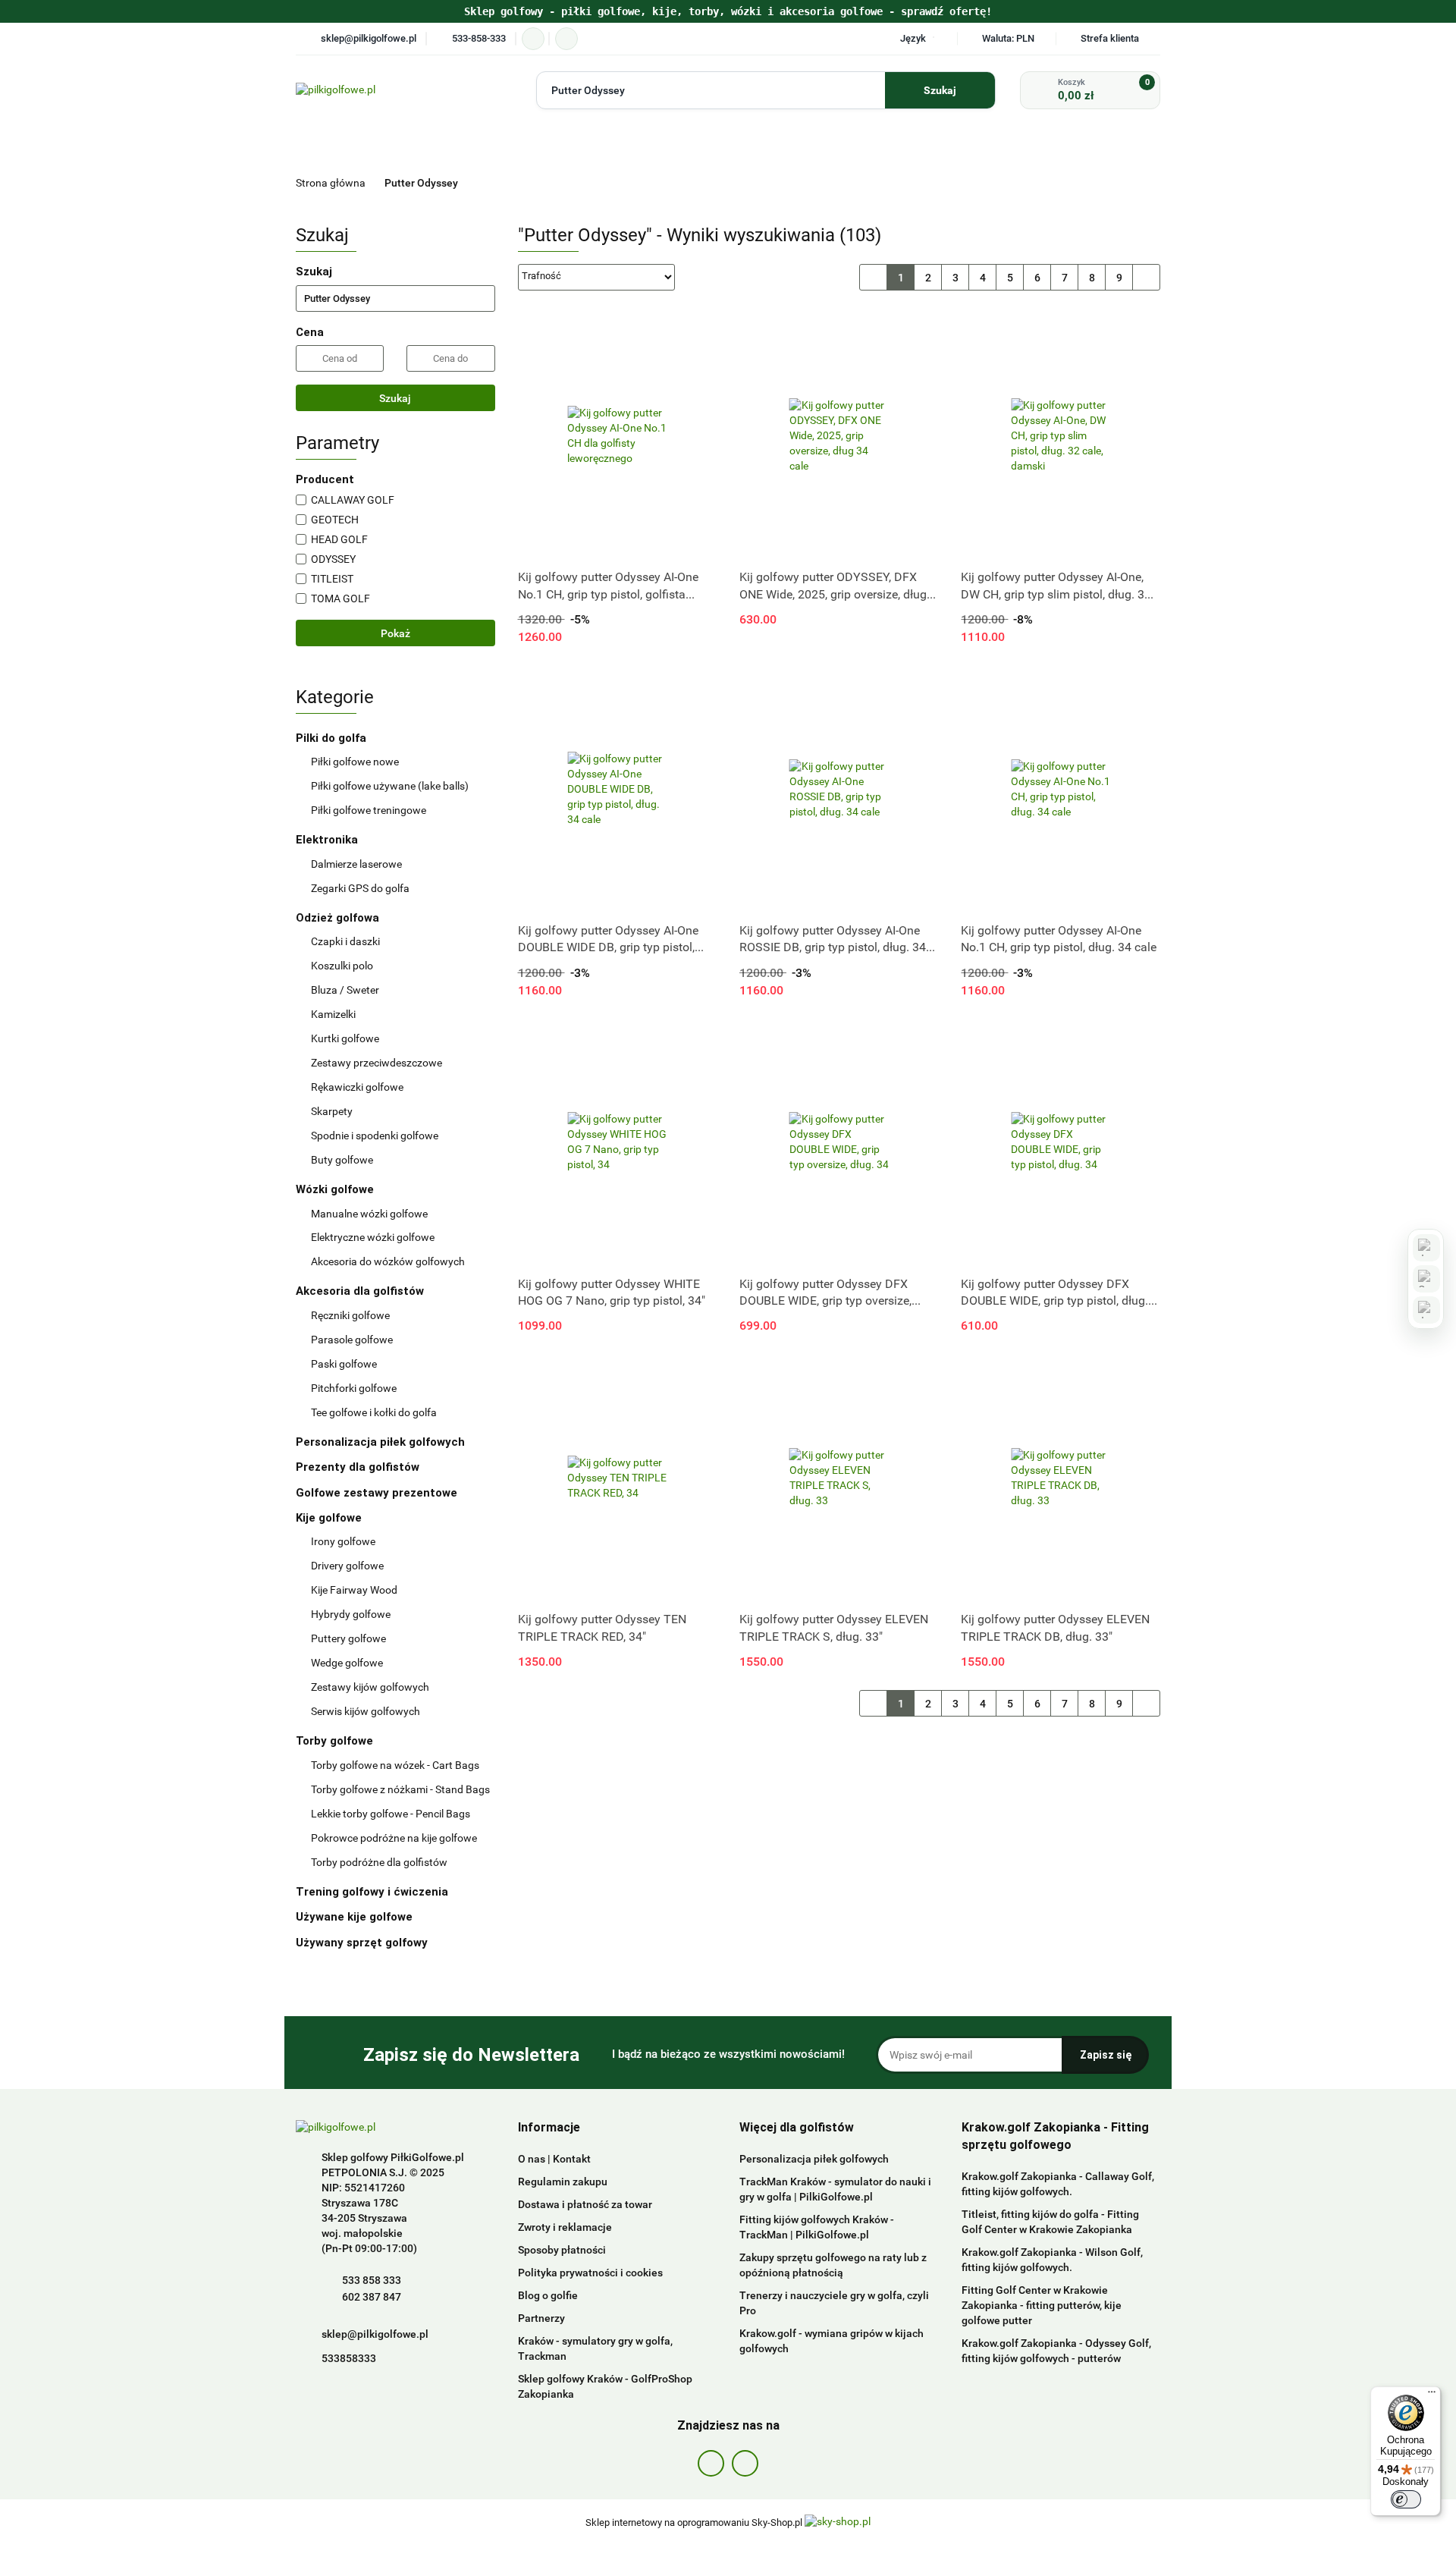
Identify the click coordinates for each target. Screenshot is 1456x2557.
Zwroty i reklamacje (565, 2227)
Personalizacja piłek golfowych (380, 1442)
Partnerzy (541, 2318)
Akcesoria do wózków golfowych (388, 1261)
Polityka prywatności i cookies (590, 2273)
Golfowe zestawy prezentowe (377, 1493)
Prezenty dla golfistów (358, 1467)
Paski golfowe (344, 1364)
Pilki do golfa (333, 738)
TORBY (774, 148)
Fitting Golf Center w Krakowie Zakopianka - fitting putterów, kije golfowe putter (1042, 2305)
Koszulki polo (342, 966)
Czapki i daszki (345, 941)
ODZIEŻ (927, 148)
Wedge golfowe (347, 1663)
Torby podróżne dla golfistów (379, 1862)
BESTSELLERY (728, 184)
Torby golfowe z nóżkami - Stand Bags (400, 1789)
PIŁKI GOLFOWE (527, 148)
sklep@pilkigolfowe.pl (375, 2334)
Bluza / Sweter (345, 990)
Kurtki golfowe (345, 1038)
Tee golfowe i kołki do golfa (374, 1412)
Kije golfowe (330, 1518)
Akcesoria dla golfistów (361, 1291)
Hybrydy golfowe (351, 1614)
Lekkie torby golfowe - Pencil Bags (391, 1814)
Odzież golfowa (339, 918)
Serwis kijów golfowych (366, 1711)
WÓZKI (700, 148)
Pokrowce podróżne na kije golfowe (394, 1838)
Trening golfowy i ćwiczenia (372, 1892)
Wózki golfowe (336, 1189)
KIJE (848, 148)
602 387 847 (372, 2297)
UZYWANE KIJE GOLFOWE (971, 184)
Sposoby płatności (562, 2250)
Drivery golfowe (347, 1566)
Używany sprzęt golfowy (363, 1943)
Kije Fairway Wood (354, 1590)
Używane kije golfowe (356, 1917)
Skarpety (332, 1111)
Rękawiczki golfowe (357, 1087)
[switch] (1406, 2499)
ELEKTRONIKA (619, 148)
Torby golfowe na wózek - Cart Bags (395, 1765)
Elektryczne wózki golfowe (373, 1237)
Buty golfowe (342, 1160)
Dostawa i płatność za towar (585, 2204)
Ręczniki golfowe (350, 1315)
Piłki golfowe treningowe (369, 810)
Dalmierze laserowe (356, 864)
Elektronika (328, 840)
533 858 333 (372, 2280)
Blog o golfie (548, 2295)
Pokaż (395, 633)
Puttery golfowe (348, 1638)
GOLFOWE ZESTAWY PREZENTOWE (601, 184)
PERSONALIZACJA (1110, 148)
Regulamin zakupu (563, 2182)
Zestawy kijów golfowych (370, 1687)
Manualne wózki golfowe (369, 1214)
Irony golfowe (343, 1541)
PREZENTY (478, 184)
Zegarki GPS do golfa (360, 888)
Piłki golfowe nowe (355, 762)
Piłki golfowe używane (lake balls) (390, 786)
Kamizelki (333, 1014)
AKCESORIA (1014, 148)
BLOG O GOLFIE (851, 184)
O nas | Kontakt (554, 2159)
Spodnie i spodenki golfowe (375, 1136)
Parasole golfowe (352, 1340)
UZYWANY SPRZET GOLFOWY (1094, 184)
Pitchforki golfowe (354, 1388)
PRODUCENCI (435, 148)
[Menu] (1432, 2395)
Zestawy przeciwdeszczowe (377, 1063)
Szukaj (395, 398)
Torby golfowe (336, 1741)
